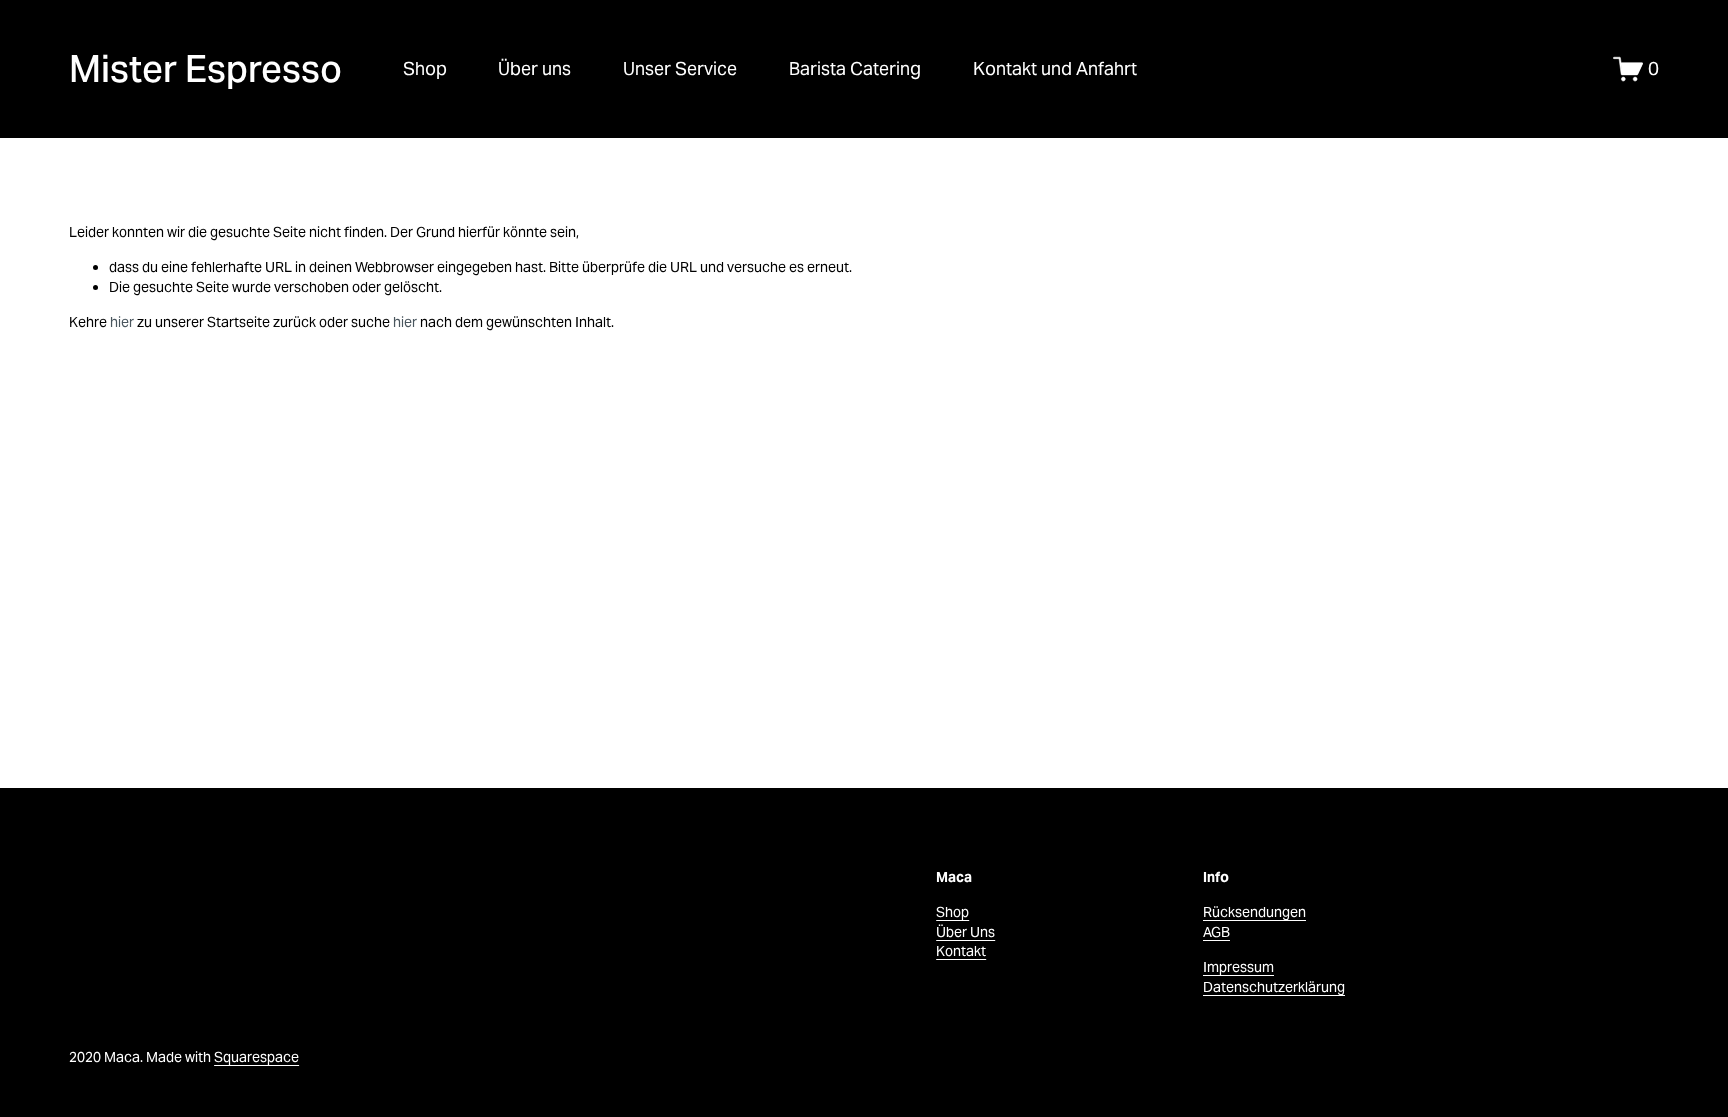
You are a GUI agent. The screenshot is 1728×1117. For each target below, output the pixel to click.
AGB (1216, 932)
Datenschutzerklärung (1274, 987)
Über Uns (965, 932)
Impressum (1238, 967)
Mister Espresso (205, 68)
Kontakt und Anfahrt (1055, 68)
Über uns (534, 68)
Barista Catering (855, 68)
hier (122, 322)
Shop (425, 68)
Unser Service (680, 68)
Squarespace (256, 1057)
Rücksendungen (1254, 912)
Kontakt (961, 951)
